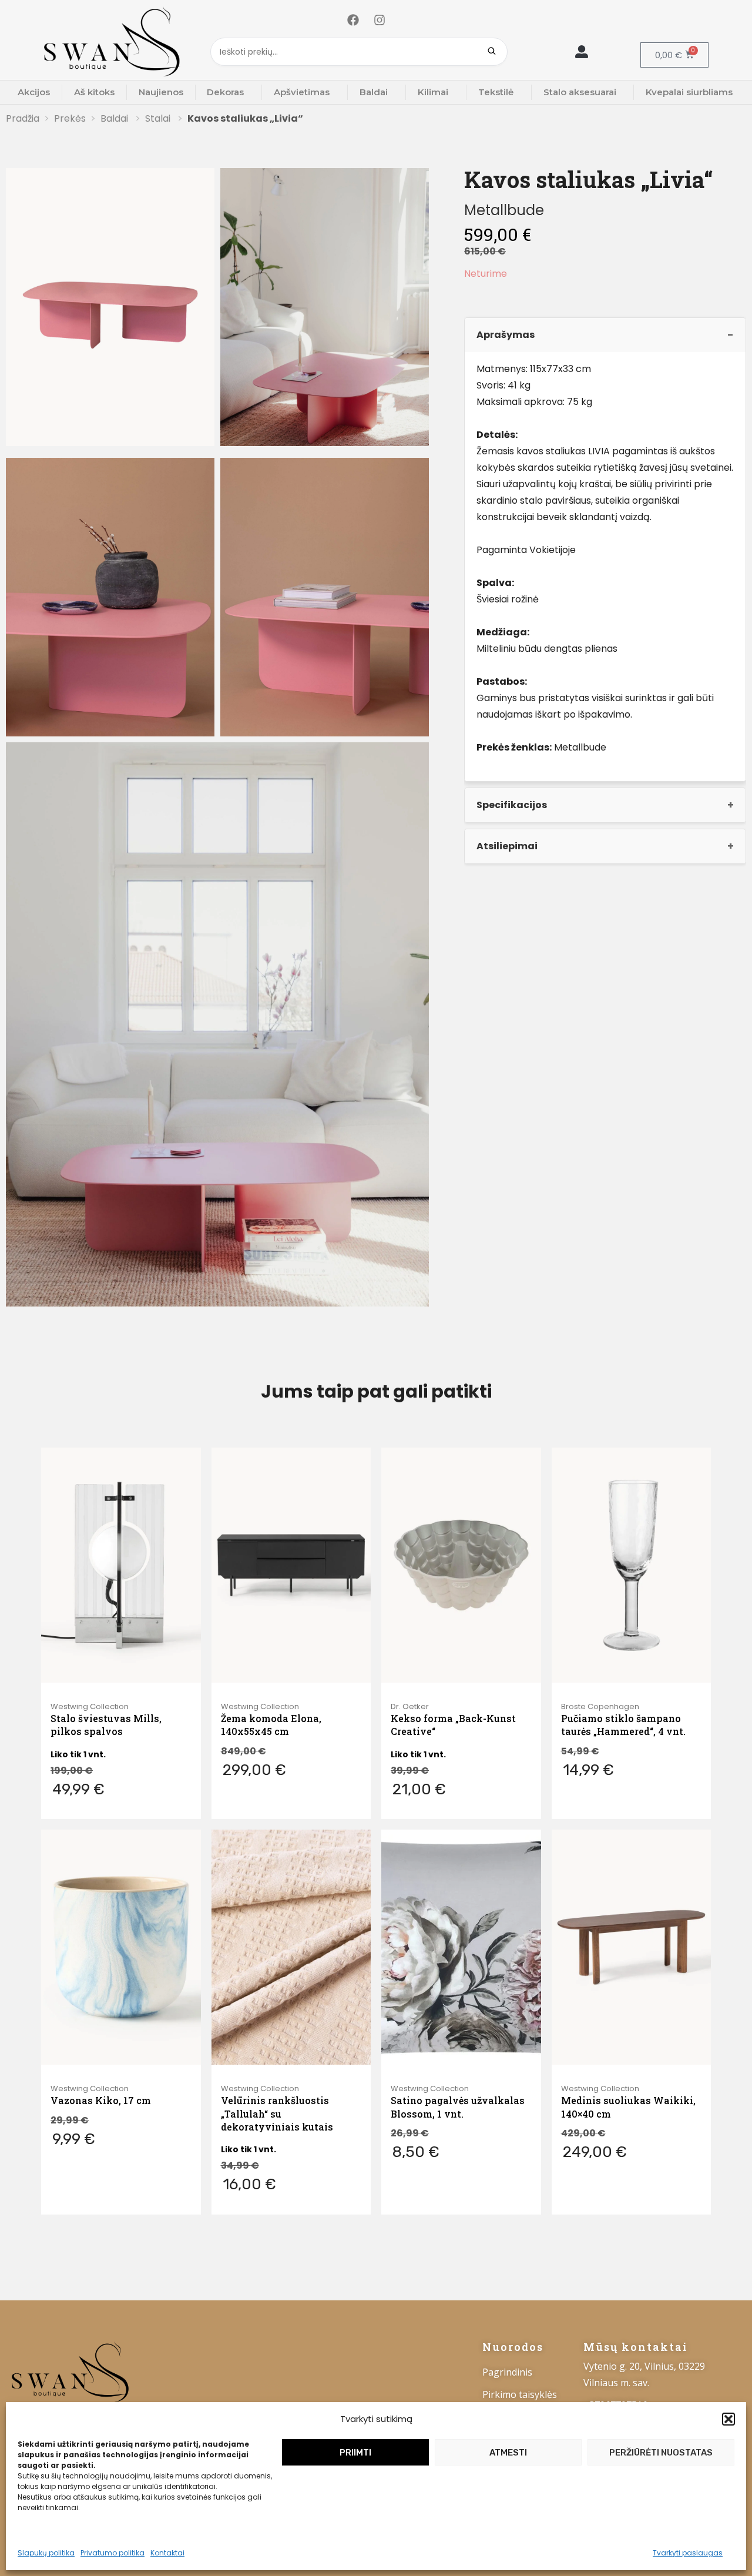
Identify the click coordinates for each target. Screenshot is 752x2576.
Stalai (159, 118)
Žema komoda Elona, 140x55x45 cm (271, 1725)
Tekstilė (496, 92)
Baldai (374, 92)
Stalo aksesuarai (580, 92)
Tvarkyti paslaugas (688, 2553)
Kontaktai (167, 2553)
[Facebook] (353, 20)
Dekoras (225, 92)
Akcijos (34, 92)
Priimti (355, 2453)
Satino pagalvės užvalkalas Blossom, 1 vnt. (458, 2107)
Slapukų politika (46, 2553)
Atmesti (508, 2453)
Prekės (70, 118)
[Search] (492, 52)
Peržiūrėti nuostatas (661, 2453)
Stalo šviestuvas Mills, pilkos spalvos (106, 1725)
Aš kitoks (94, 92)
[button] (728, 2419)
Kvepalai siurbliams (689, 92)
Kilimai (433, 92)
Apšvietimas (302, 92)
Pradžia (23, 118)
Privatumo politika (113, 2553)
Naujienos (161, 92)
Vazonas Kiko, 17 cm (101, 2100)
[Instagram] (380, 20)
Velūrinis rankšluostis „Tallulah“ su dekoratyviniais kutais (277, 2113)
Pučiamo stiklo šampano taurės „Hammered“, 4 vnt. (623, 1725)
